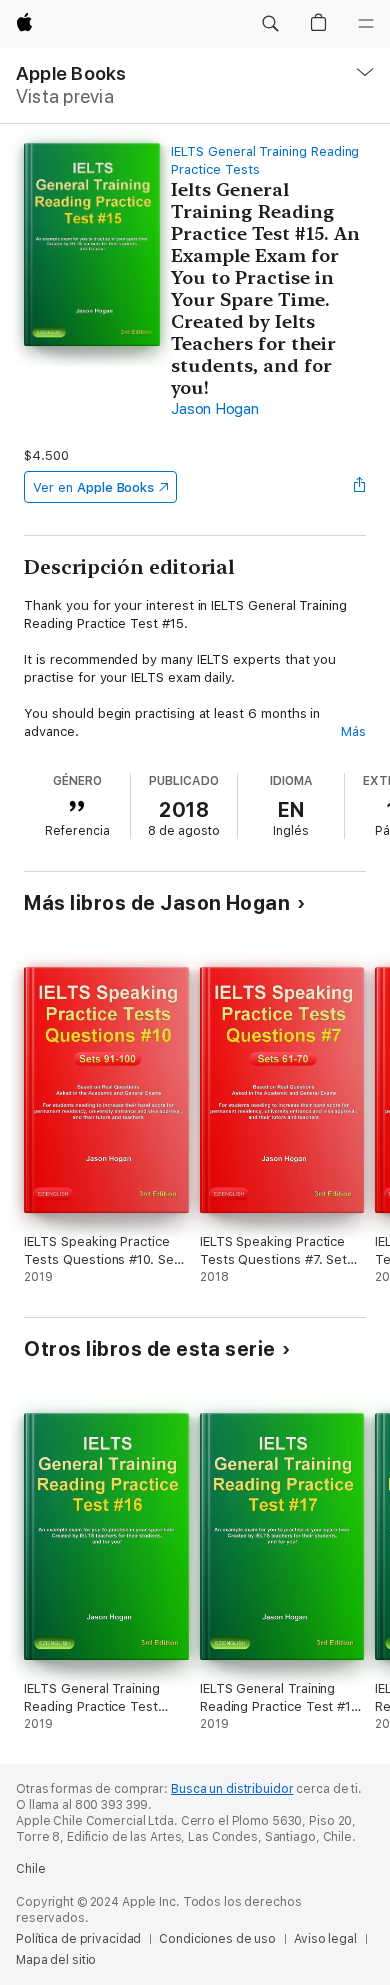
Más (353, 731)
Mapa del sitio (56, 1960)
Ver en (93, 487)
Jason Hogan (214, 409)
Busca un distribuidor (232, 1789)
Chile (30, 1869)
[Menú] (366, 24)
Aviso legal (325, 1939)
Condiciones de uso (217, 1939)
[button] (270, 24)
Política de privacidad (78, 1939)
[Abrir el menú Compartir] (360, 487)
